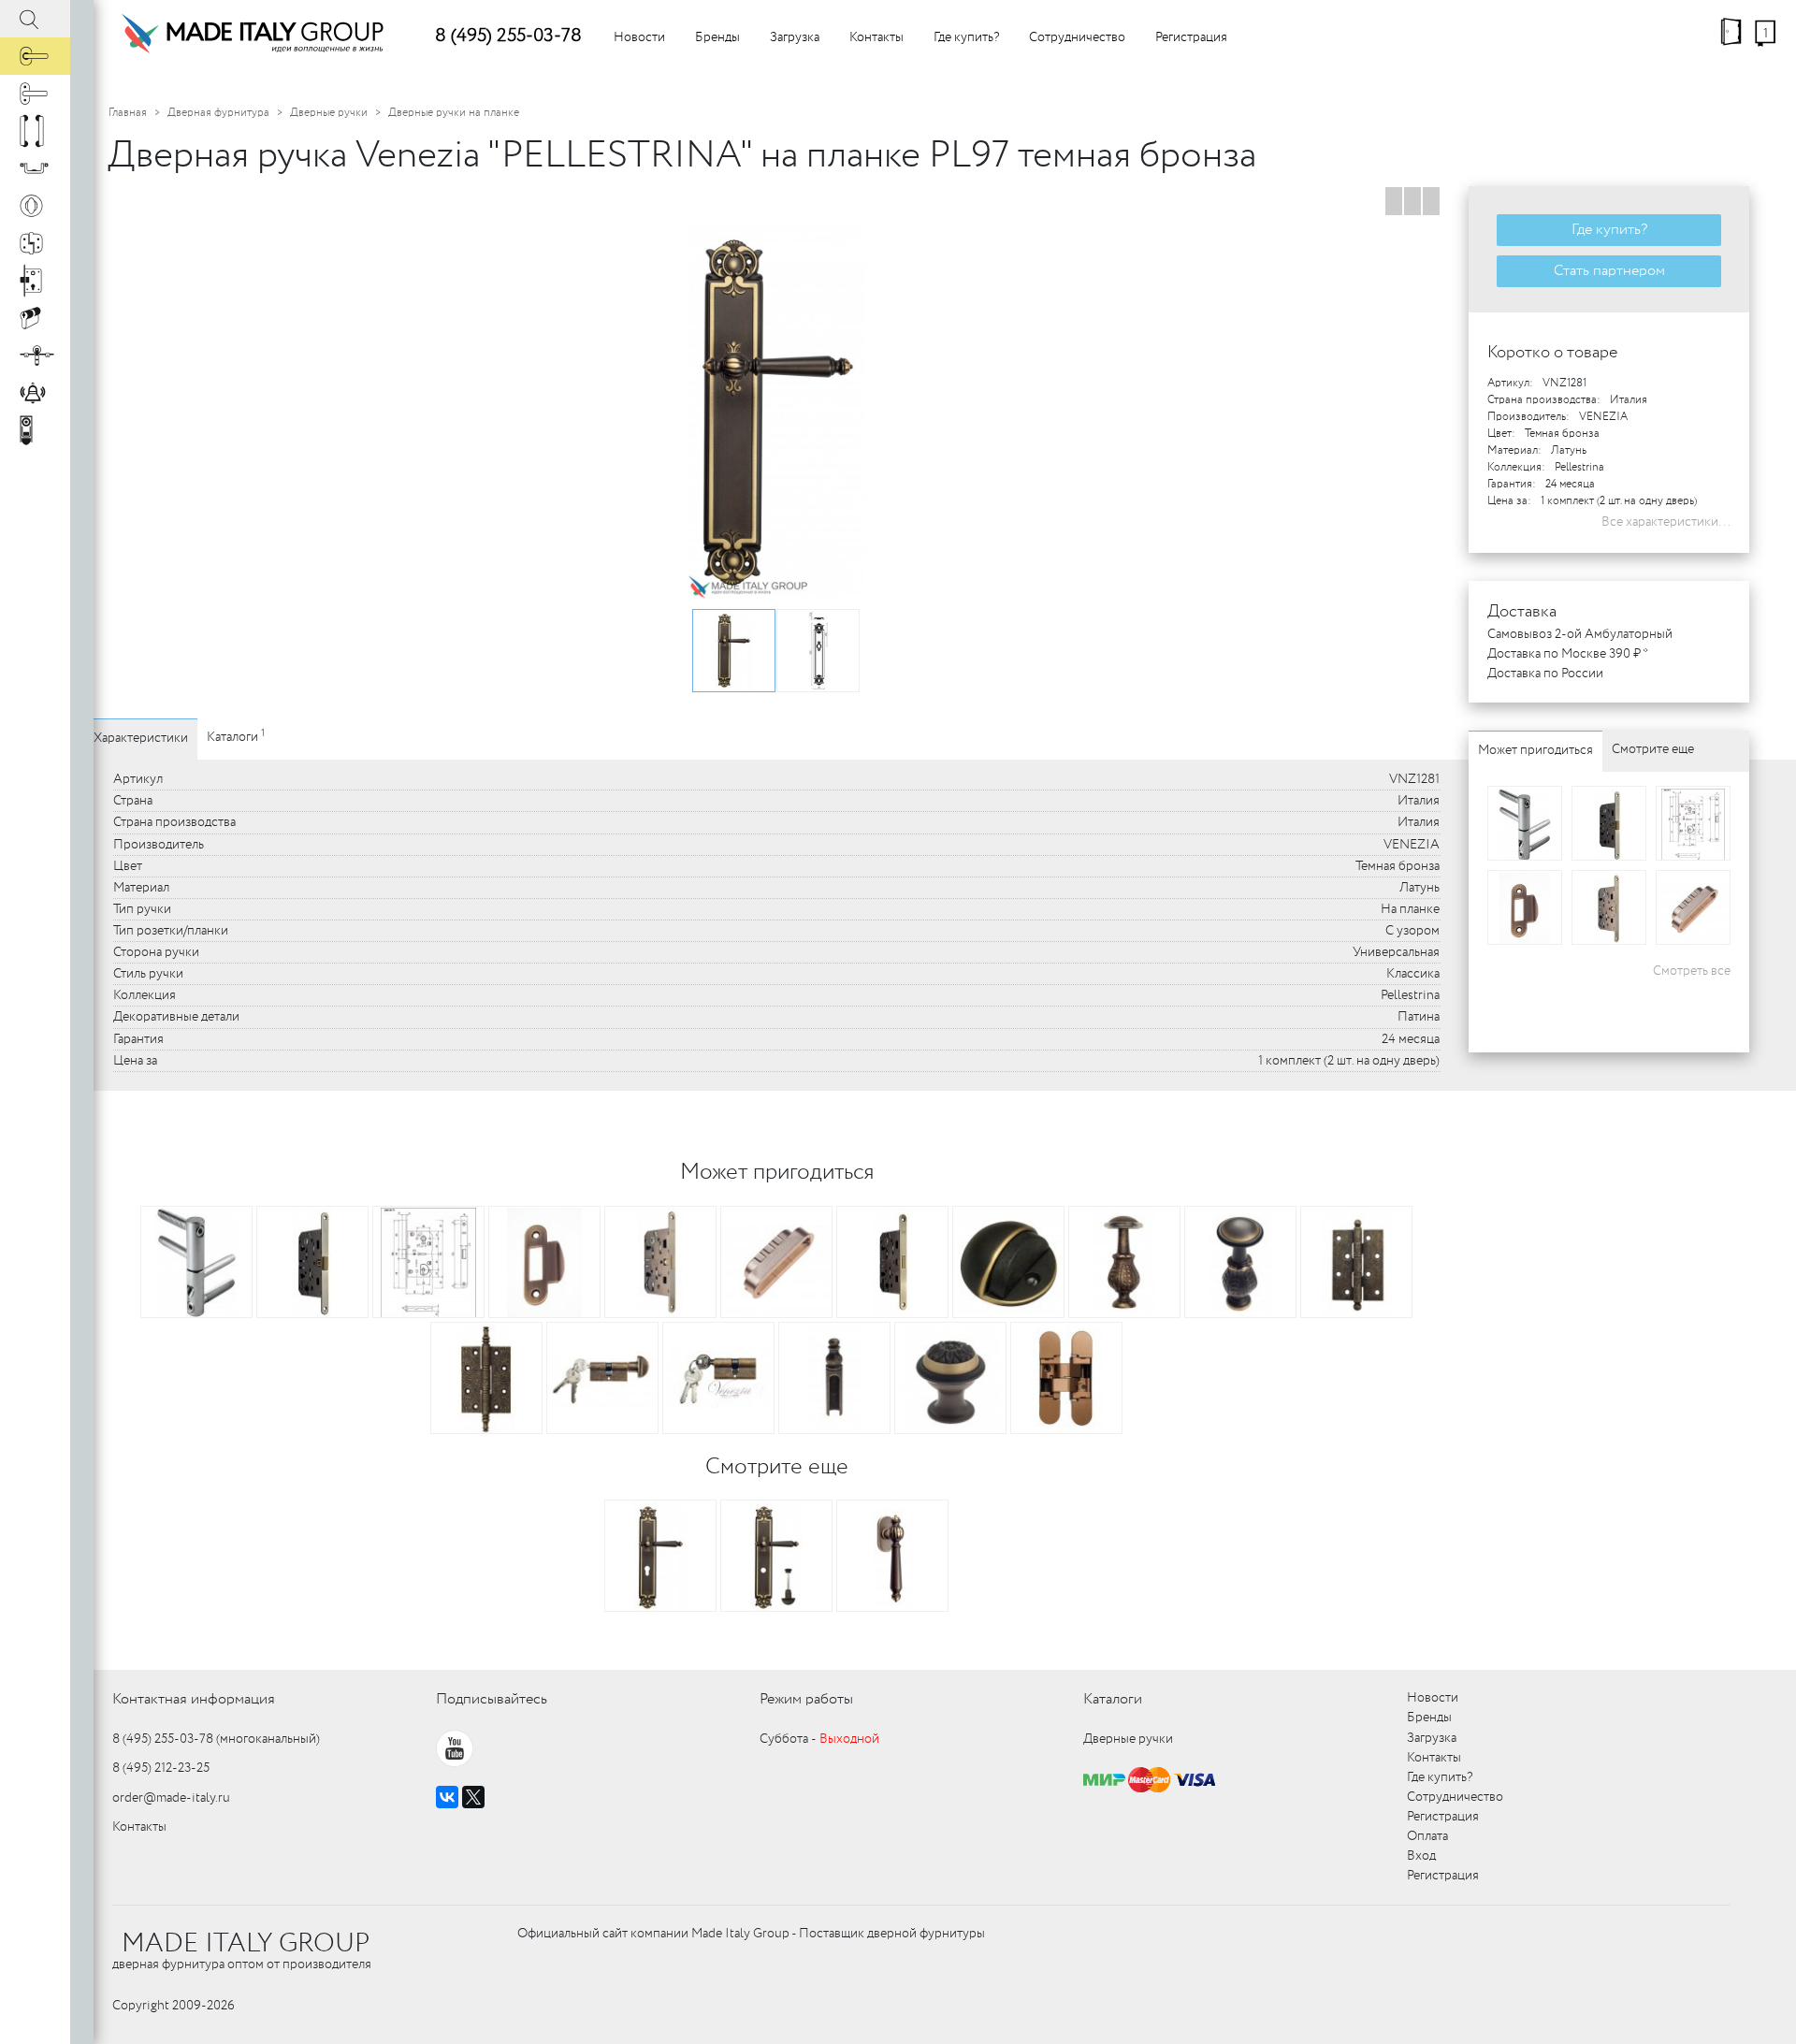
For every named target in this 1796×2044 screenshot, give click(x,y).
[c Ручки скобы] (35, 131)
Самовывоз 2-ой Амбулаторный (1580, 634)
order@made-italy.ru (171, 1798)
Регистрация (1191, 37)
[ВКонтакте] (447, 1797)
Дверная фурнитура (218, 113)
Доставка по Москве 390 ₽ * (1568, 654)
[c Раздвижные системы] (35, 355)
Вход (1421, 1856)
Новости (639, 37)
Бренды (717, 37)
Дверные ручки (329, 113)
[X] (473, 1797)
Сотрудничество (1077, 37)
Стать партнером (1609, 271)
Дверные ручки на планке (454, 113)
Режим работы (806, 1699)
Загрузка (795, 37)
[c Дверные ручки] (35, 56)
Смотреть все (1692, 971)
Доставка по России (1545, 674)
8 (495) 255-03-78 (508, 36)
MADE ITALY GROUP (246, 1944)
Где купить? (966, 37)
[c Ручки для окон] (35, 94)
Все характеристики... (1666, 522)
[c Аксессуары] (35, 393)
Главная (128, 113)
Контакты (876, 37)
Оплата (1427, 1836)
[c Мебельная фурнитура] (35, 168)
